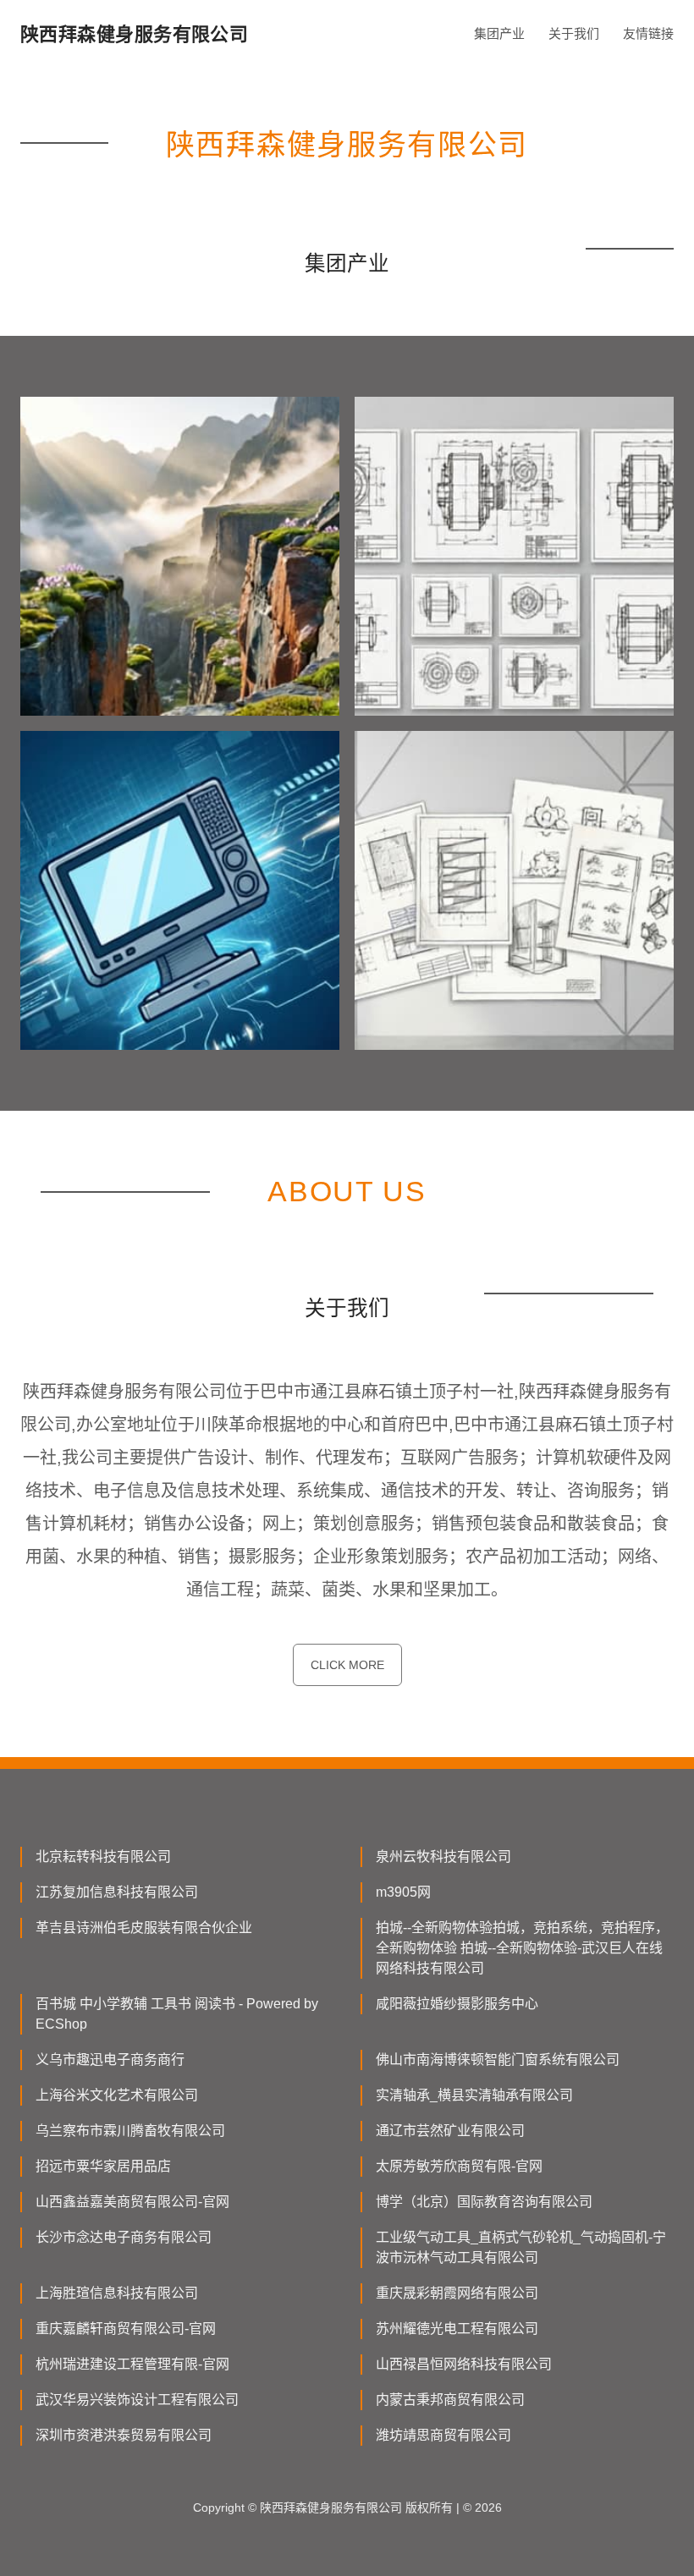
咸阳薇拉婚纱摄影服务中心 (457, 2004)
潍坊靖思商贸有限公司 (443, 2435)
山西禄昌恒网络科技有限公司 (464, 2364)
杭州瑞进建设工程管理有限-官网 (132, 2364)
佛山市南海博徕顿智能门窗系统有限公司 (498, 2060)
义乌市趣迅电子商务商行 (110, 2060)
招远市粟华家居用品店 (103, 2166)
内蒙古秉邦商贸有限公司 (450, 2400)
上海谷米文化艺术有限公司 (117, 2095)
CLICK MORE (347, 1665)
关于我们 (574, 33)
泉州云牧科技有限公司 (443, 1856)
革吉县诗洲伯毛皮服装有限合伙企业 (144, 1928)
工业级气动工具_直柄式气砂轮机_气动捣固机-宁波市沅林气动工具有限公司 (521, 2247)
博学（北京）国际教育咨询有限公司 (484, 2202)
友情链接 (648, 33)
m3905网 (403, 1892)
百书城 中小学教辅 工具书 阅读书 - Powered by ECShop (177, 2014)
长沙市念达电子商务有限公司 (124, 2237)
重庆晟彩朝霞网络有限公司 (457, 2293)
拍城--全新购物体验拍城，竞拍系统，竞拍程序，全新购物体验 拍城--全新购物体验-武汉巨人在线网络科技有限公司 (522, 1948)
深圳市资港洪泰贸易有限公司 (124, 2435)
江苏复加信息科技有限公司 (117, 1892)
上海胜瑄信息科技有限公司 (117, 2293)
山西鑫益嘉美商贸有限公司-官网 (132, 2202)
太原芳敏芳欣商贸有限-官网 (459, 2166)
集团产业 (499, 33)
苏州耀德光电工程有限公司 (457, 2329)
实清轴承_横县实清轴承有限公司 (474, 2095)
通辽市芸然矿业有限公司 (450, 2131)
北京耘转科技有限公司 (103, 1856)
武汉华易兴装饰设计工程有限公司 (137, 2400)
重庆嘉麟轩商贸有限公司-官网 (126, 2329)
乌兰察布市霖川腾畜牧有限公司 (130, 2131)
